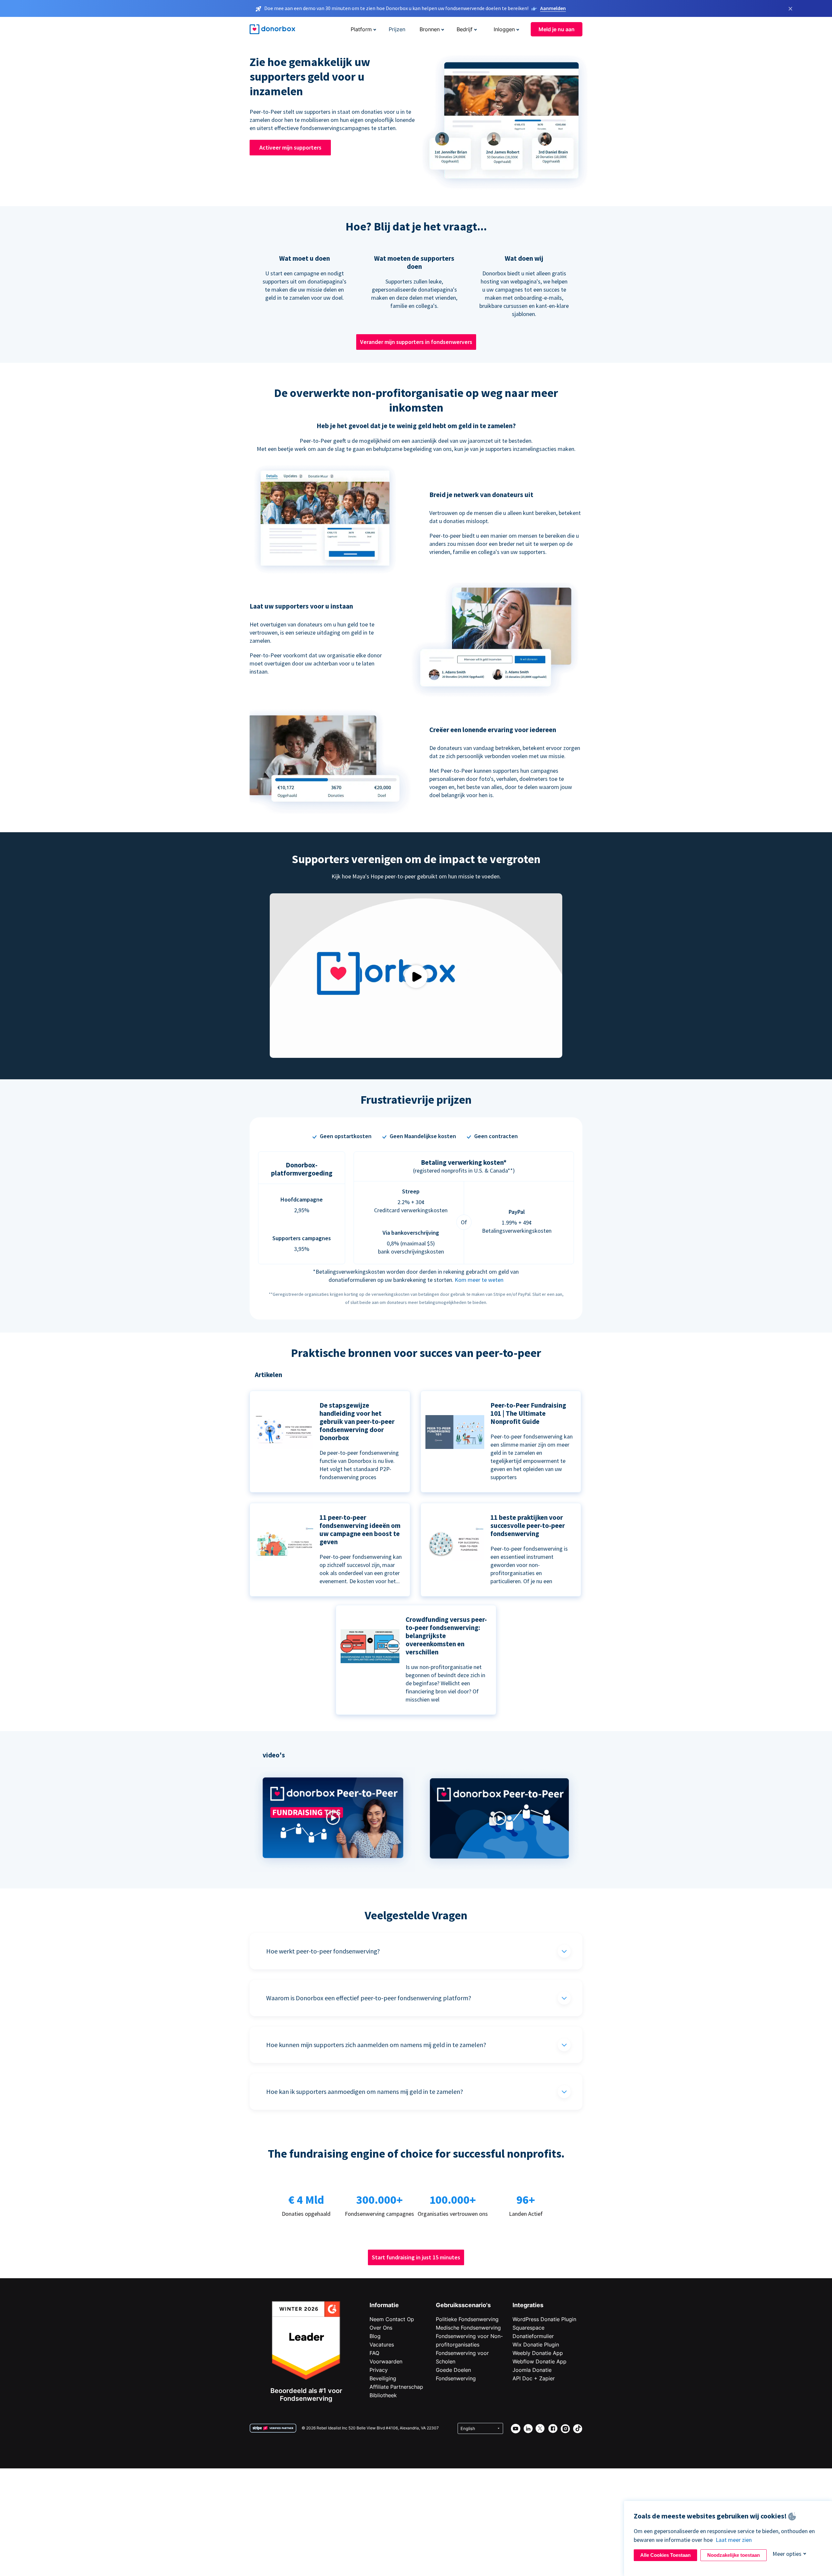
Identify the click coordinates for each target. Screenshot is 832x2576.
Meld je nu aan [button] (557, 29)
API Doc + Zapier (534, 2378)
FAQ (374, 2353)
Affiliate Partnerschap (396, 2387)
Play (416, 976)
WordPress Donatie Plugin (544, 2319)
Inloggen (504, 29)
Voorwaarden (386, 2361)
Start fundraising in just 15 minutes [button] (416, 2257)
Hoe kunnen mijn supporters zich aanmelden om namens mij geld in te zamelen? (376, 2045)
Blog (375, 2336)
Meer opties (787, 2554)
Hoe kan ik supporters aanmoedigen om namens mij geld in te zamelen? (365, 2091)
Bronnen (430, 29)
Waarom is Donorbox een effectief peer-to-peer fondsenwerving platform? (369, 1998)
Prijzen (397, 29)
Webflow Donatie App (539, 2361)
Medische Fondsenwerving (468, 2328)
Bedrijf (465, 29)
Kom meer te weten (479, 1280)
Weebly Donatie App (538, 2353)
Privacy (379, 2370)
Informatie (384, 2305)
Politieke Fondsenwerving (467, 2319)
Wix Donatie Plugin (536, 2345)
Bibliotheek (383, 2395)
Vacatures (382, 2345)
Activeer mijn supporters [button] (290, 147)
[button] (333, 1870)
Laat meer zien (734, 2540)
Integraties (528, 2305)
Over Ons (381, 2328)
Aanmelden (553, 8)
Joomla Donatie (532, 2370)
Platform (361, 29)
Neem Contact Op (392, 2319)
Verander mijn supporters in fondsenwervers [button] (416, 342)
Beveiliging (383, 2378)
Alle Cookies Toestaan (665, 2555)
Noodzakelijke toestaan (734, 2555)
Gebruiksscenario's (463, 2305)
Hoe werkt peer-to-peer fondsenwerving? (323, 1951)
